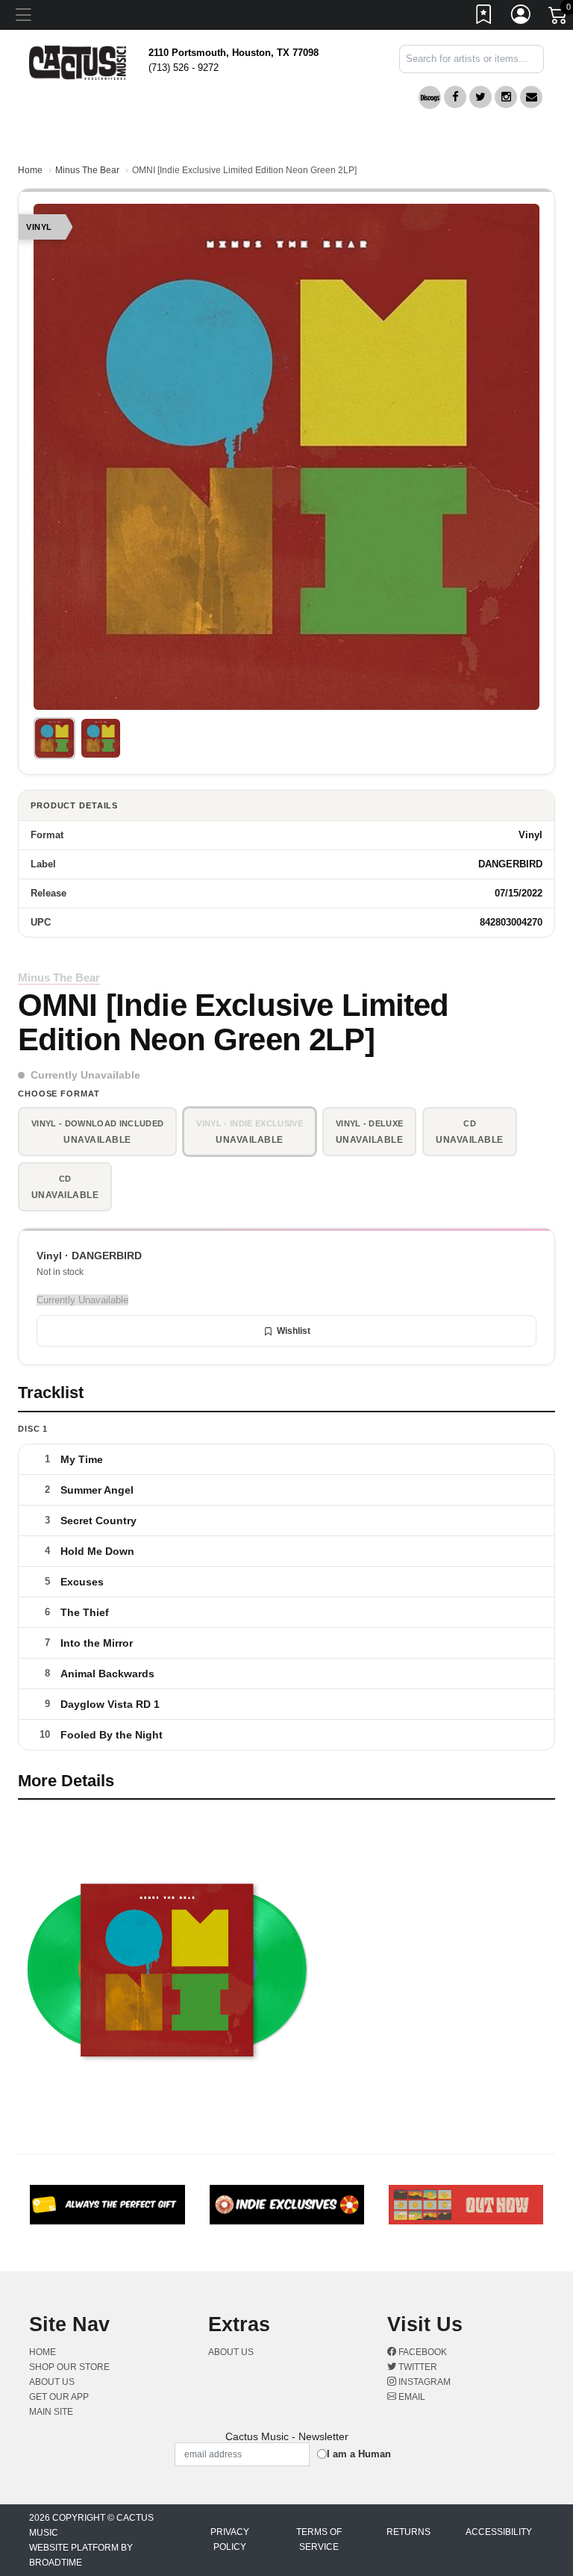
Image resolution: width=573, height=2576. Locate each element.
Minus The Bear (87, 170)
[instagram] (506, 97)
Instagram (423, 2382)
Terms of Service (319, 2539)
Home (30, 170)
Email (411, 2397)
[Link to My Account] (522, 17)
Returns (408, 2532)
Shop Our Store (69, 2367)
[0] (559, 18)
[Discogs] (430, 97)
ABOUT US (57, 2382)
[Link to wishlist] (484, 17)
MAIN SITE (51, 2412)
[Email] (531, 97)
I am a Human (359, 2454)
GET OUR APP (59, 2397)
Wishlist (294, 1331)
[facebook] (455, 97)
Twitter (417, 2367)
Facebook (422, 2352)
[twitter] (480, 97)
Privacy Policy (230, 2539)
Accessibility (499, 2532)
